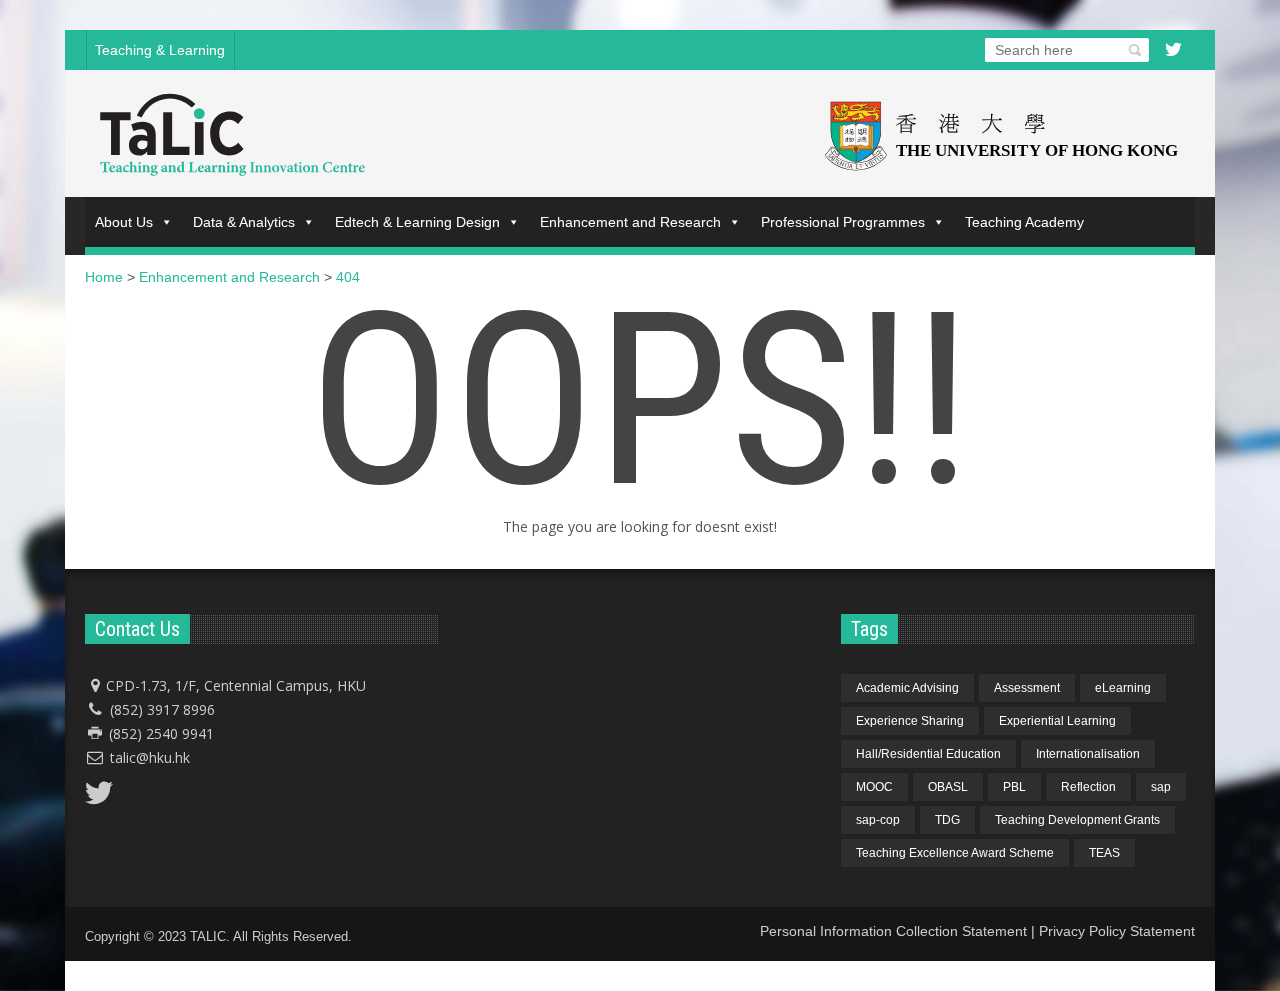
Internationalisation (1088, 754)
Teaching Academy (1024, 222)
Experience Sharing (910, 721)
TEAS (1104, 853)
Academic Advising (907, 688)
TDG (947, 820)
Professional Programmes (843, 222)
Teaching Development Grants (1077, 820)
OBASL (948, 787)
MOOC (874, 787)
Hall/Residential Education (928, 754)
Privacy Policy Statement (1117, 931)
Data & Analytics (244, 222)
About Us (124, 222)
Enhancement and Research (630, 222)
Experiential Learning (1057, 721)
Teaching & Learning (160, 50)
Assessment (1027, 688)
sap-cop (878, 820)
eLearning (1123, 688)
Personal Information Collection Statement (893, 931)
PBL (1014, 787)
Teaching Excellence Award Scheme (955, 853)
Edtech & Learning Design (417, 222)
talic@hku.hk (150, 757)
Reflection (1088, 787)
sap (1161, 787)
